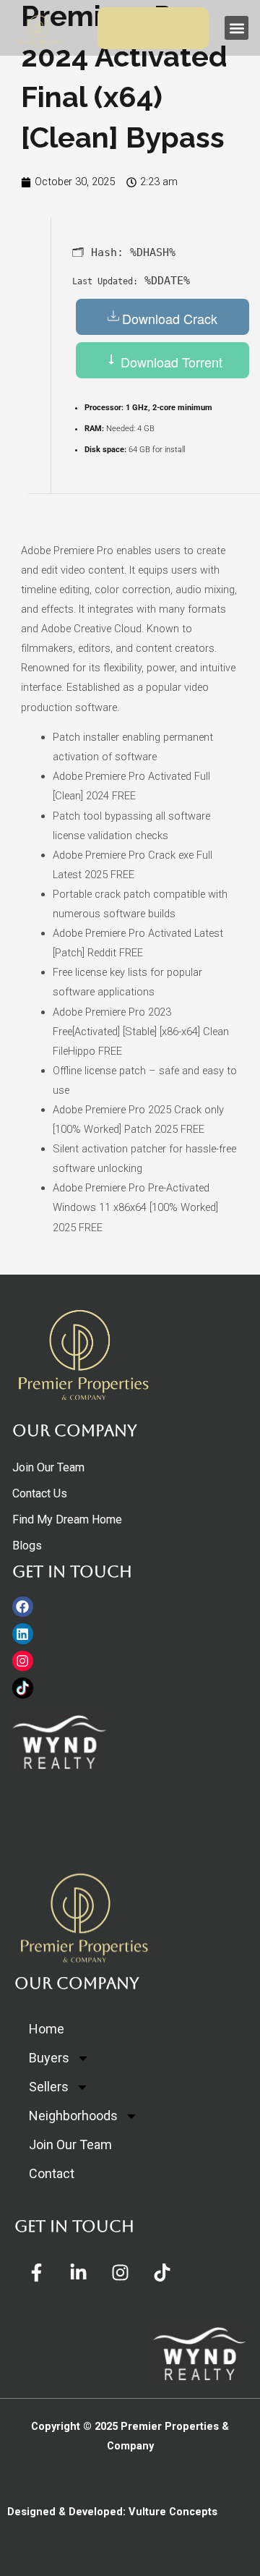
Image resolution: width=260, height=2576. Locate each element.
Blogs (27, 1546)
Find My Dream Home (67, 1519)
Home (47, 2029)
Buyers (49, 2058)
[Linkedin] (23, 1634)
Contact (52, 2173)
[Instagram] (23, 1661)
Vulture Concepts (173, 2512)
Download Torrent (170, 362)
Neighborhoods (73, 2116)
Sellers (49, 2087)
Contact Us (40, 1493)
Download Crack (170, 318)
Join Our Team (48, 1467)
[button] (237, 28)
